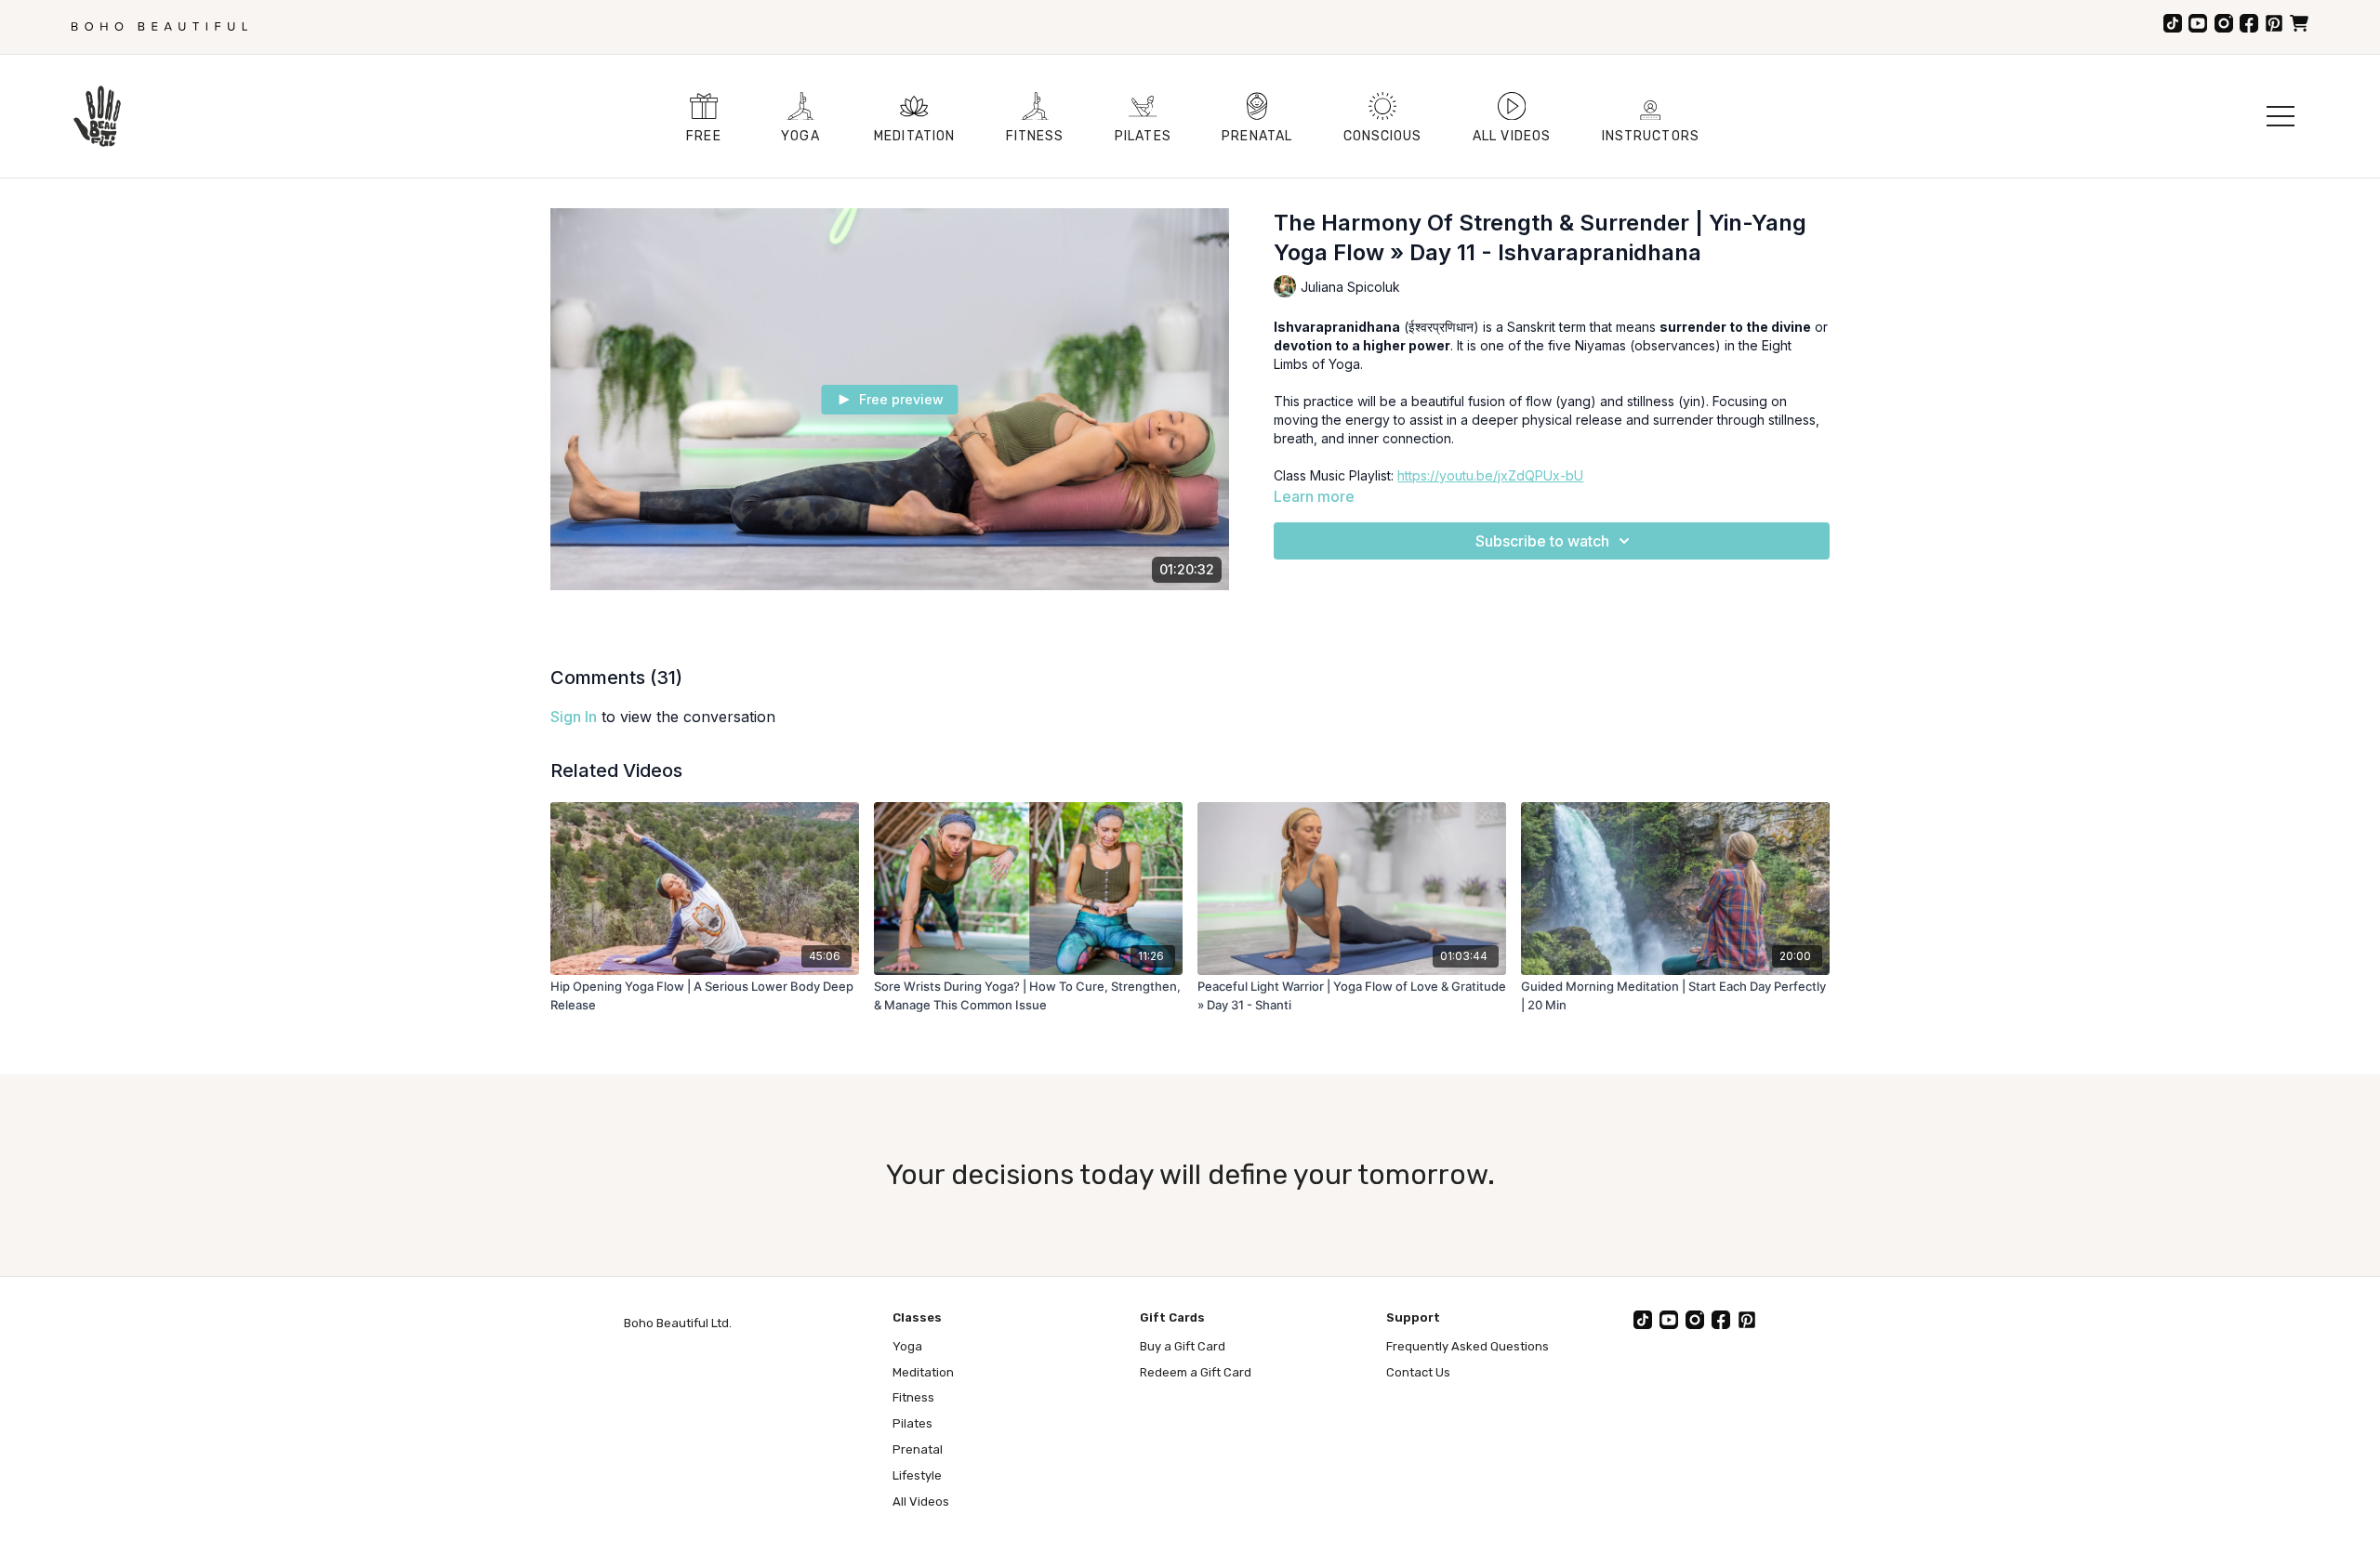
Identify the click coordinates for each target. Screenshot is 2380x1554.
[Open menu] (2281, 116)
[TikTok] (2173, 23)
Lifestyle (917, 1475)
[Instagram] (2224, 23)
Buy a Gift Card (1183, 1346)
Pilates (912, 1423)
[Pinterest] (2274, 23)
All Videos (921, 1501)
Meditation (923, 1372)
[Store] (2299, 23)
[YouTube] (2198, 23)
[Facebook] (2249, 23)
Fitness (913, 1397)
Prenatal (918, 1449)
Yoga (907, 1346)
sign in (574, 717)
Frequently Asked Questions (1468, 1346)
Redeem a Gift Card (1196, 1372)
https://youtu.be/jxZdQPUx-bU (1490, 475)
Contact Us (1418, 1372)
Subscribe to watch (1542, 541)
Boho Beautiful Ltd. (678, 1323)
